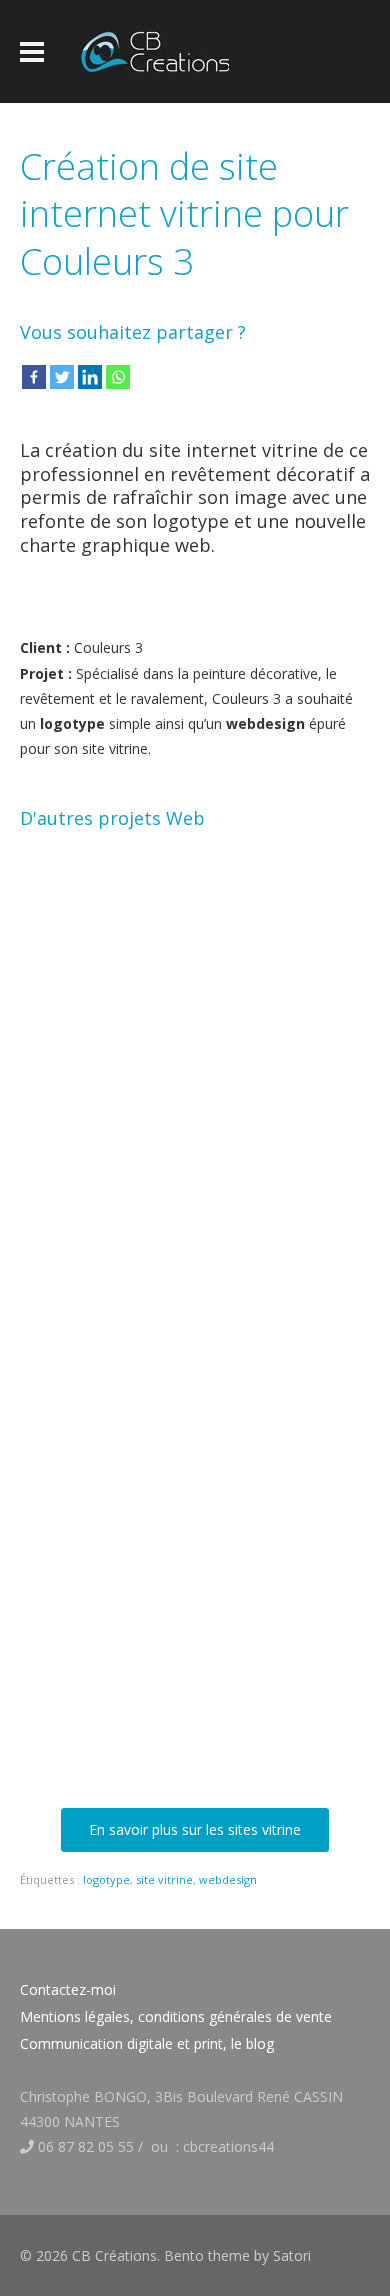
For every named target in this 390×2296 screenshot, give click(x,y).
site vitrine (164, 1879)
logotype (106, 1879)
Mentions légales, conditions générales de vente (176, 2016)
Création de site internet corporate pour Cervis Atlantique (142, 1526)
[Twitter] (62, 377)
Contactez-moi (68, 1989)
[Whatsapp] (118, 377)
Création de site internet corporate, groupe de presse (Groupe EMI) (142, 1302)
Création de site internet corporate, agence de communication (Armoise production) (141, 1061)
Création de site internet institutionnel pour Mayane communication (142, 1748)
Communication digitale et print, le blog (147, 2043)
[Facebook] (34, 377)
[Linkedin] (90, 377)
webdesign (228, 1879)
